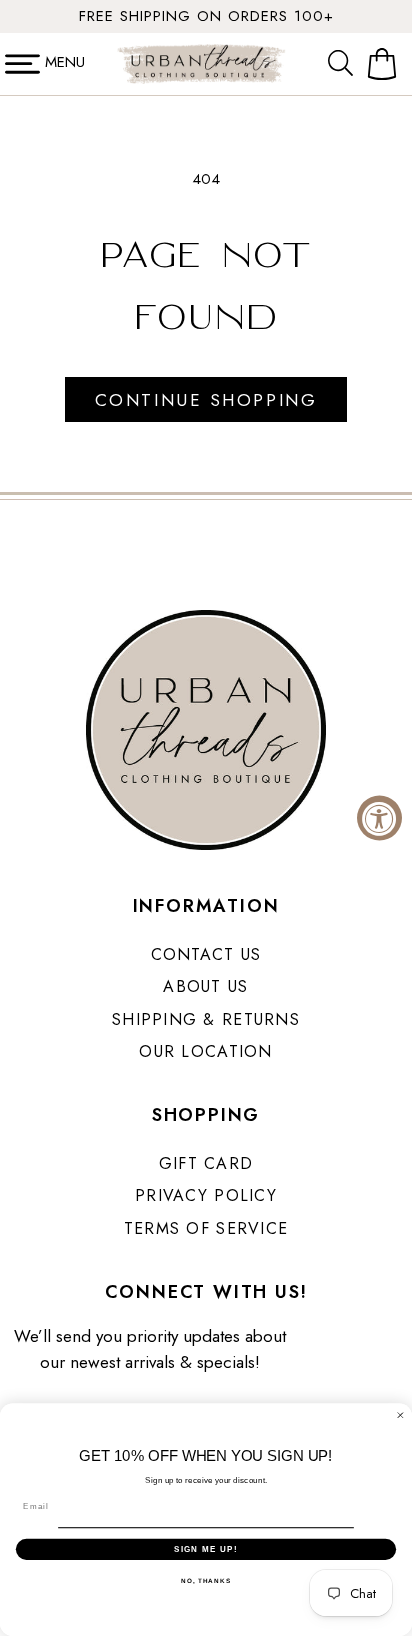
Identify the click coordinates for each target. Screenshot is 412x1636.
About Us (205, 986)
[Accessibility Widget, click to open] (379, 818)
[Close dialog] (400, 1415)
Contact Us (206, 954)
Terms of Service (206, 1228)
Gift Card (206, 1163)
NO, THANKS (206, 1580)
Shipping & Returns (206, 1019)
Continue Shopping (206, 400)
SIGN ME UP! (206, 1548)
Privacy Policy (206, 1195)
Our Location (205, 1051)
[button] (345, 64)
